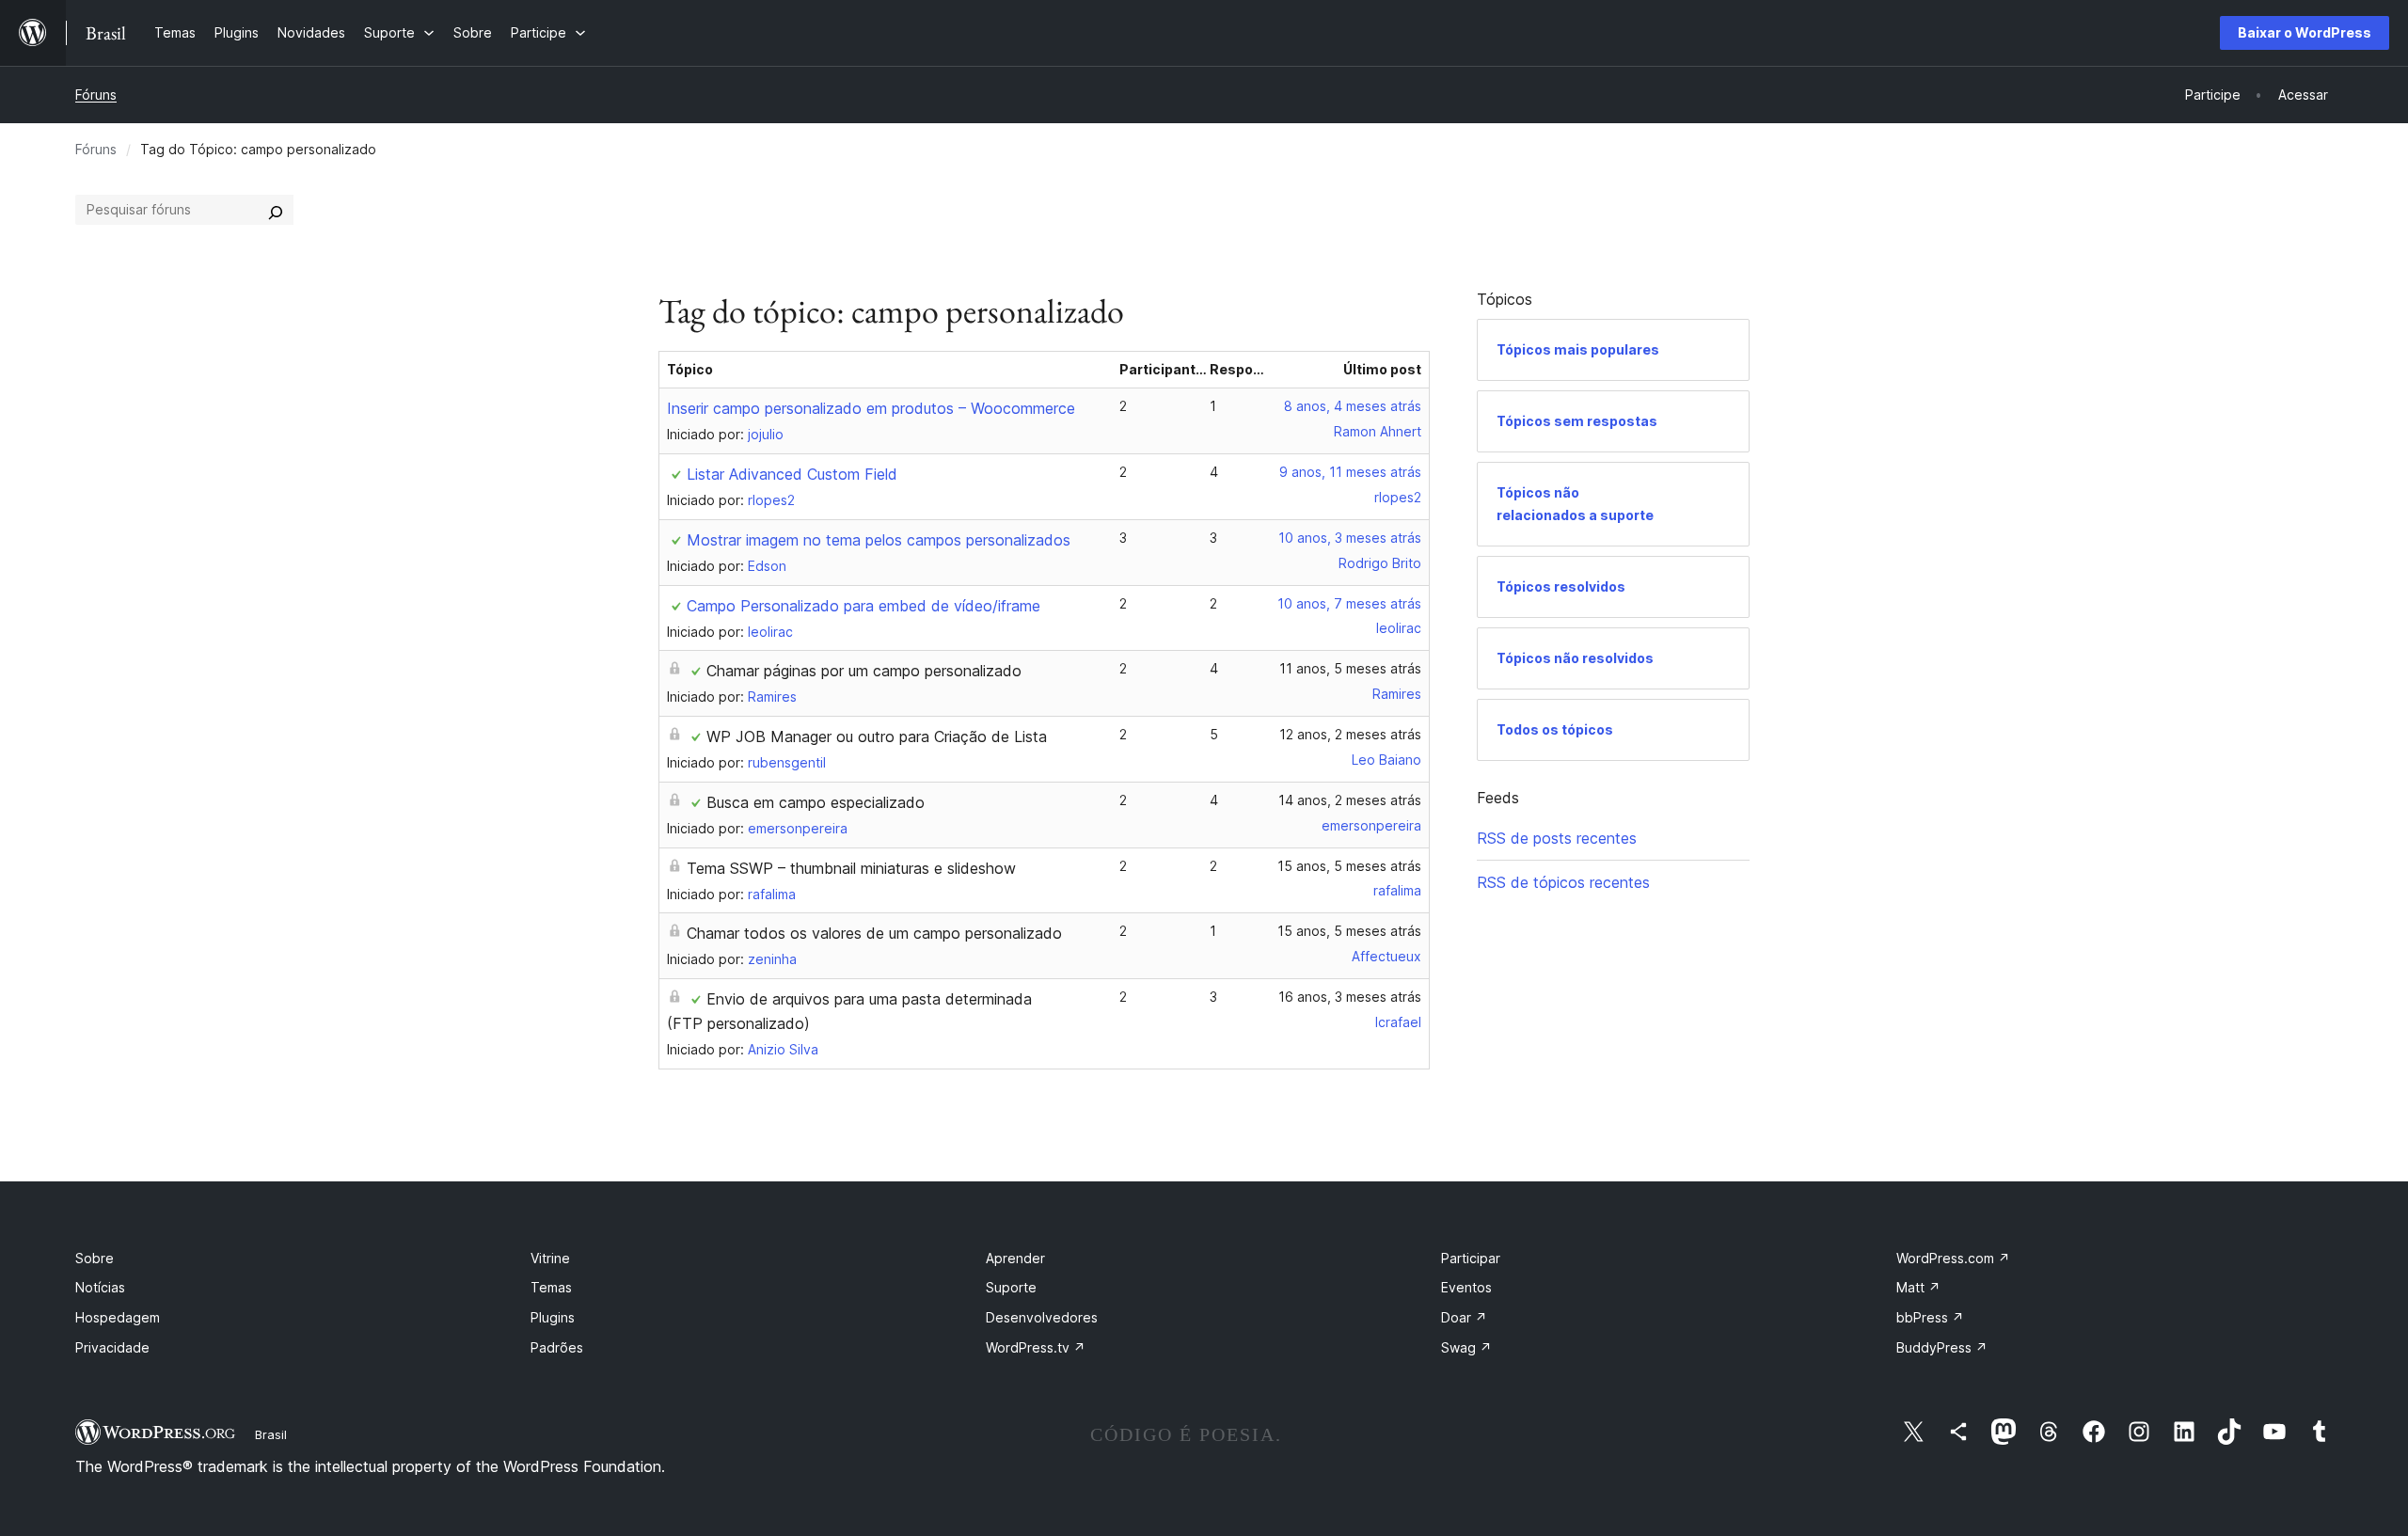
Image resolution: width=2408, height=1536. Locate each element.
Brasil (271, 1434)
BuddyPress (1942, 1347)
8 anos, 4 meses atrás (1353, 406)
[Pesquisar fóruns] (276, 210)
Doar (1464, 1317)
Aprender (1015, 1258)
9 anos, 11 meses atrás (1350, 472)
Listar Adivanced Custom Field (792, 474)
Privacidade (112, 1347)
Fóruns (96, 95)
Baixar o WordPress (2305, 32)
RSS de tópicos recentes (1563, 882)
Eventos (1466, 1287)
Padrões (557, 1347)
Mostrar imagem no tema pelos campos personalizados (879, 540)
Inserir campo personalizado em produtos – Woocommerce (871, 408)
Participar (1471, 1258)
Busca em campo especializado (816, 802)
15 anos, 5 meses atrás (1349, 866)
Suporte (1011, 1287)
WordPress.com (1953, 1258)
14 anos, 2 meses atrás (1350, 800)
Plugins (553, 1317)
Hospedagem (118, 1317)
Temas (551, 1287)
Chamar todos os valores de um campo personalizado (874, 933)
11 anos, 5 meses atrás (1350, 668)
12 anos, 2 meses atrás (1350, 734)
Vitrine (550, 1258)
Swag (1466, 1347)
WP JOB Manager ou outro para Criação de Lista (877, 736)
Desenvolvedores (1042, 1317)
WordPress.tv (1036, 1347)
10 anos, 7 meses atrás (1349, 603)
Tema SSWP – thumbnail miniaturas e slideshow (851, 868)
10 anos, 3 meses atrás (1350, 538)
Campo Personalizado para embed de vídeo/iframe (863, 606)
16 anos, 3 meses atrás (1350, 997)
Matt (1918, 1287)
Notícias (100, 1287)
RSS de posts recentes (1557, 838)
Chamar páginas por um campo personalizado (864, 671)
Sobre (95, 1258)
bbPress (1930, 1317)
